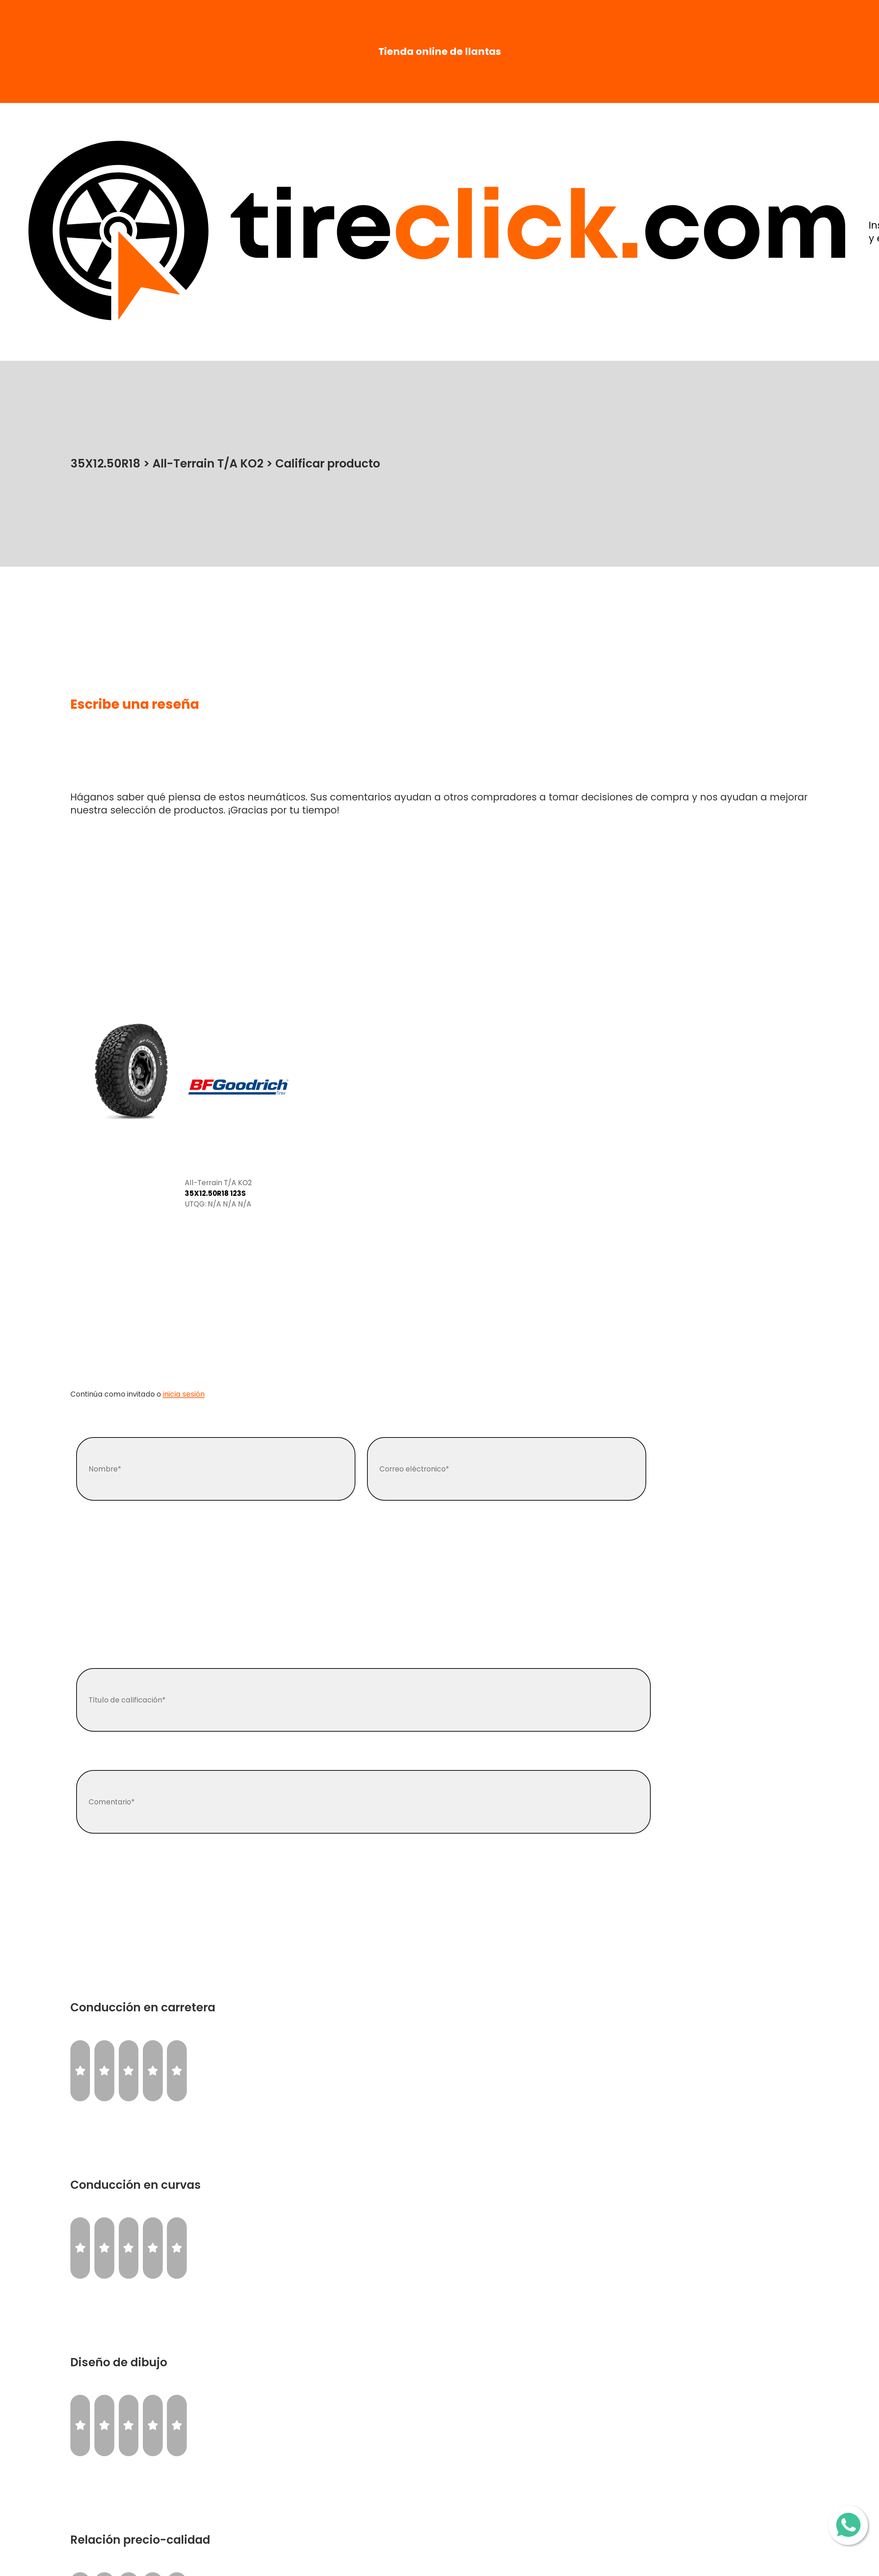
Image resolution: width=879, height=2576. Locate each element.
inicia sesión (184, 1394)
